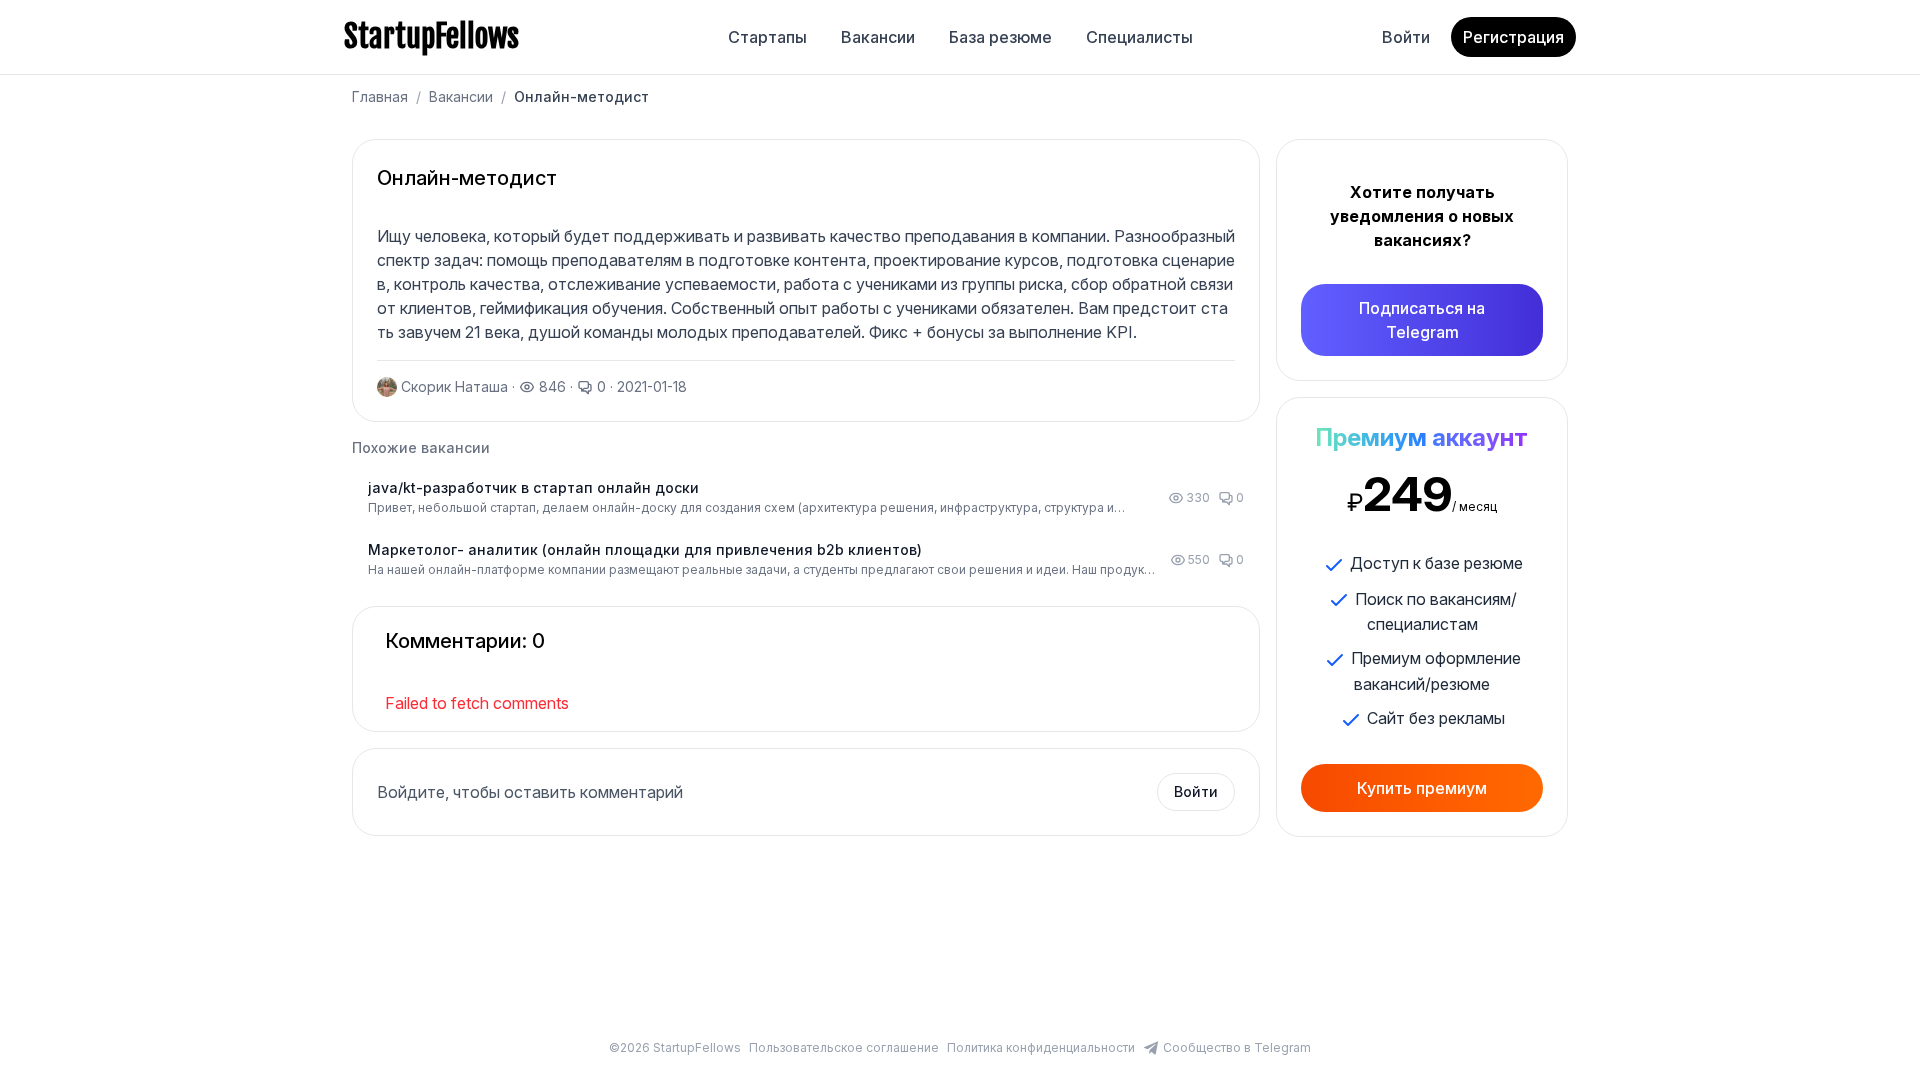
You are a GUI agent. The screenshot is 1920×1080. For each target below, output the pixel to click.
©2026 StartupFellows (675, 1047)
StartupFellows (431, 37)
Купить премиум (1422, 788)
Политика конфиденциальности (1041, 1047)
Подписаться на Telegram (1422, 320)
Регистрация (1513, 37)
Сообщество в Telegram (1237, 1047)
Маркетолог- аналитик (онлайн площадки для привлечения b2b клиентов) (645, 549)
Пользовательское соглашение (844, 1047)
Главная (380, 96)
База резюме (1000, 37)
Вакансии (878, 37)
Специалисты (1139, 37)
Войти (1406, 37)
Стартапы (767, 37)
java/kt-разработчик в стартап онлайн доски (533, 487)
